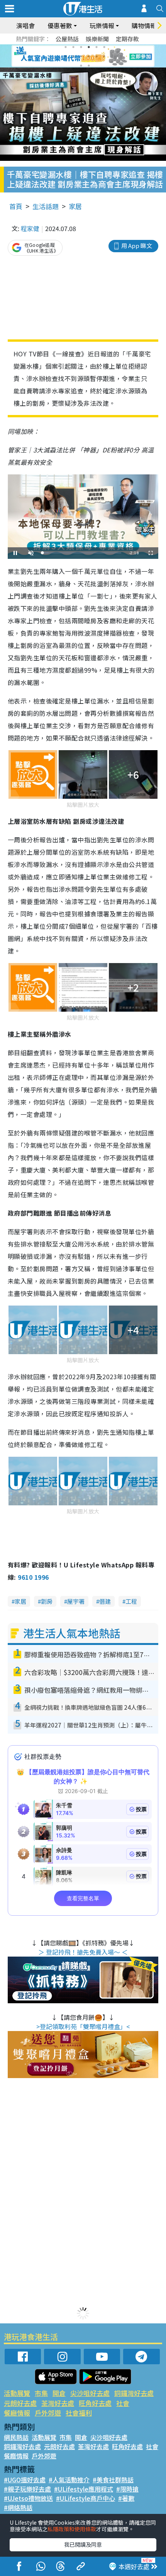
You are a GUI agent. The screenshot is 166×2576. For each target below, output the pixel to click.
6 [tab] (104, 47)
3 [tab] (81, 47)
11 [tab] (97, 56)
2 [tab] (73, 47)
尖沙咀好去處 (90, 2393)
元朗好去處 (20, 2403)
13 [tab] (81, 66)
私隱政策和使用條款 (72, 2529)
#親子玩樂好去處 (27, 2489)
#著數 (126, 2498)
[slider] (82, 553)
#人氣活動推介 (69, 2480)
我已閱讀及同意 (83, 2544)
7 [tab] (66, 56)
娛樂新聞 (97, 39)
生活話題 (46, 206)
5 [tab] (97, 47)
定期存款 (127, 39)
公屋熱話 (67, 39)
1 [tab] (66, 47)
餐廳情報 (17, 2413)
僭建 (105, 1601)
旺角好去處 (95, 2403)
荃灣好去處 (58, 2403)
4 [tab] (89, 47)
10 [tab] (89, 56)
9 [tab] (81, 56)
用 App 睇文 (137, 245)
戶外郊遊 (48, 2413)
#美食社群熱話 (113, 2480)
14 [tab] (89, 66)
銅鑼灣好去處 (134, 2393)
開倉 (59, 2393)
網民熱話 (16, 2437)
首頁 (16, 206)
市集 (41, 2393)
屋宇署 (76, 1601)
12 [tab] (104, 56)
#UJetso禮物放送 (28, 2498)
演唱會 (25, 25)
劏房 (47, 1601)
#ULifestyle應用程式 (84, 2489)
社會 (123, 2403)
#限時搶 (127, 2489)
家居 (75, 206)
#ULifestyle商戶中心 (86, 2498)
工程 (131, 1601)
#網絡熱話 (18, 2507)
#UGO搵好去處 (25, 2480)
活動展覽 (17, 2393)
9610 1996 (33, 1577)
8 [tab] (73, 56)
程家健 (30, 228)
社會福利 (79, 2413)
